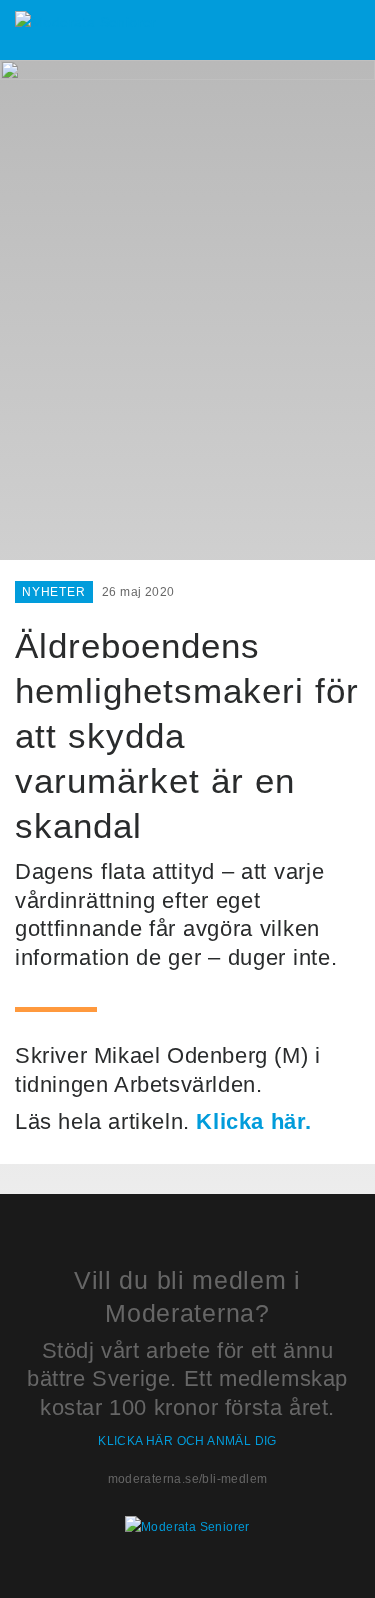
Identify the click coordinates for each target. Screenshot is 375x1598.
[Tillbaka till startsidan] (86, 21)
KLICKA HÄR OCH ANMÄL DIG (187, 1441)
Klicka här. (254, 1121)
